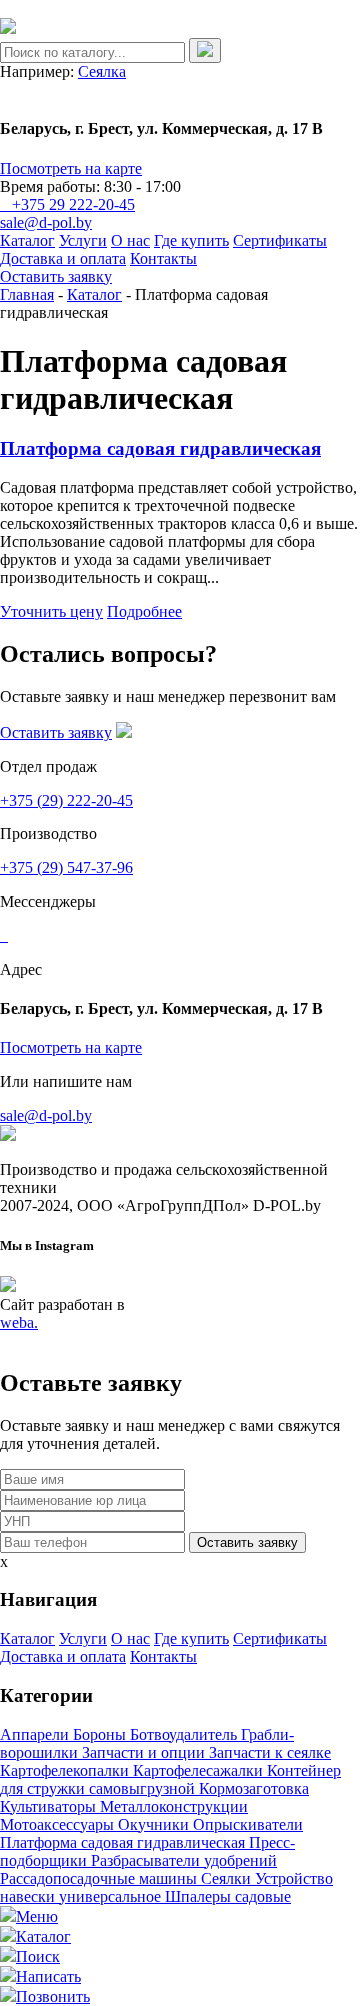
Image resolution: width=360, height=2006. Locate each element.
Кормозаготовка (254, 1788)
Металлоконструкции (174, 1806)
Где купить (191, 240)
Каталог (27, 240)
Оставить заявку (56, 276)
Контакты (163, 258)
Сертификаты (280, 240)
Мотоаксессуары (59, 1824)
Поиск (38, 1956)
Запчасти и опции (145, 1752)
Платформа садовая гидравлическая (160, 448)
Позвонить (53, 1996)
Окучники (155, 1824)
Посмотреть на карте (71, 168)
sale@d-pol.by (46, 222)
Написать (48, 1976)
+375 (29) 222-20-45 (66, 800)
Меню (37, 1916)
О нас (130, 240)
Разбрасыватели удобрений (184, 1860)
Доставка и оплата (63, 258)
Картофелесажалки (200, 1770)
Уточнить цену (51, 611)
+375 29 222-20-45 (73, 204)
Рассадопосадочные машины (100, 1878)
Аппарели (36, 1734)
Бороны (101, 1734)
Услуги (83, 240)
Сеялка (102, 71)
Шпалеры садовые (228, 1896)
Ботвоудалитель (185, 1734)
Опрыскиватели (248, 1824)
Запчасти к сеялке (270, 1752)
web (19, 1322)
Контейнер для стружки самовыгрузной (170, 1779)
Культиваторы (50, 1806)
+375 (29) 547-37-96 (66, 867)
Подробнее (144, 611)
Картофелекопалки (66, 1770)
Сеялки (228, 1878)
